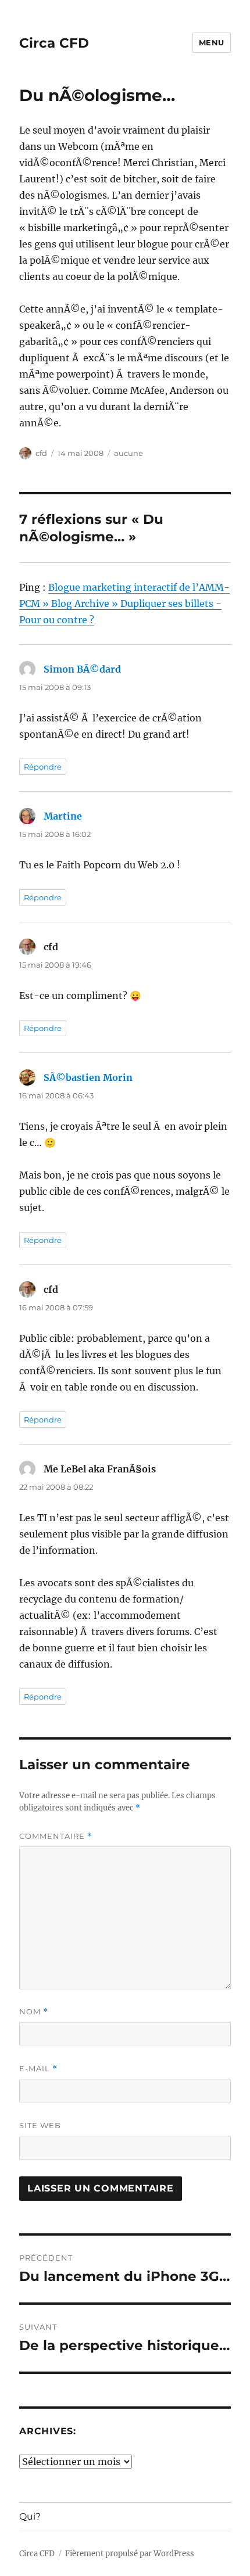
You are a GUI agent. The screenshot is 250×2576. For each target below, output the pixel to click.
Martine (63, 816)
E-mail (38, 2069)
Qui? (30, 2516)
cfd (41, 453)
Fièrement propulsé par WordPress (130, 2554)
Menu (212, 42)
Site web (40, 2125)
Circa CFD (54, 43)
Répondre (43, 767)
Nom (34, 2012)
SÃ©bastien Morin (88, 1077)
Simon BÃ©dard (82, 669)
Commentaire (56, 1836)
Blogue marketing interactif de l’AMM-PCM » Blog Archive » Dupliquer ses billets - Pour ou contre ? (124, 603)
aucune (128, 453)
